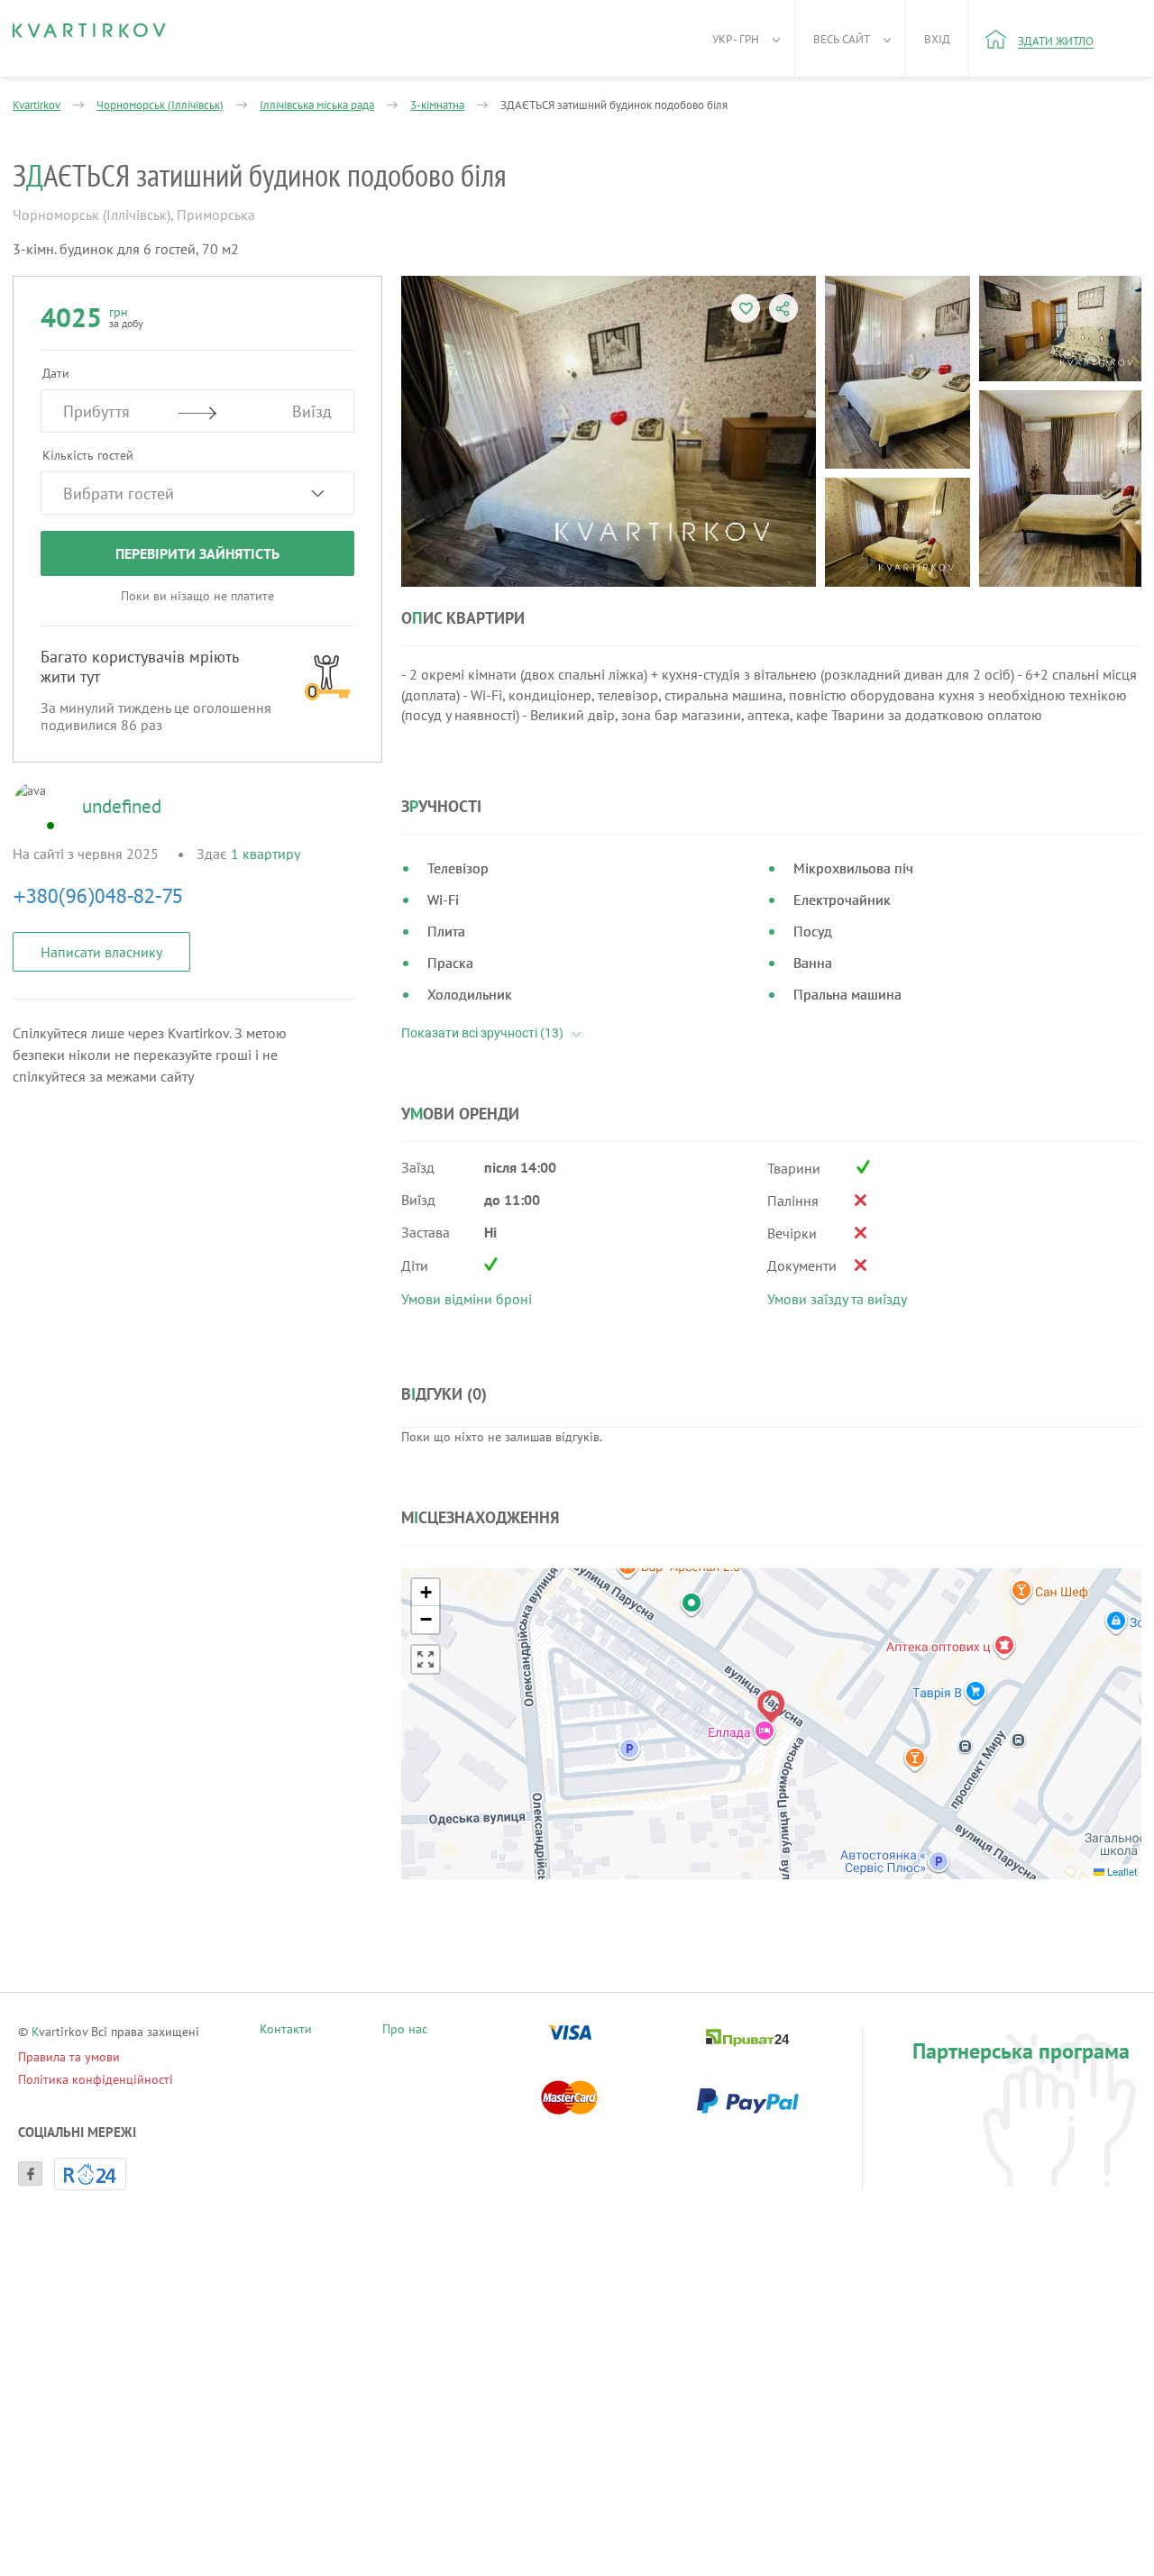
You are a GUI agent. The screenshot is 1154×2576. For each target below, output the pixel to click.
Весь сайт (842, 39)
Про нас (405, 2031)
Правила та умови (69, 2057)
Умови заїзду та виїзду (837, 1299)
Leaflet (1121, 1871)
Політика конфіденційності (96, 2079)
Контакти (286, 2031)
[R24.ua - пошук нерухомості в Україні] (90, 2174)
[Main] (89, 31)
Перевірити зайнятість (197, 553)
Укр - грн (736, 39)
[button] (771, 1707)
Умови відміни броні (467, 1299)
